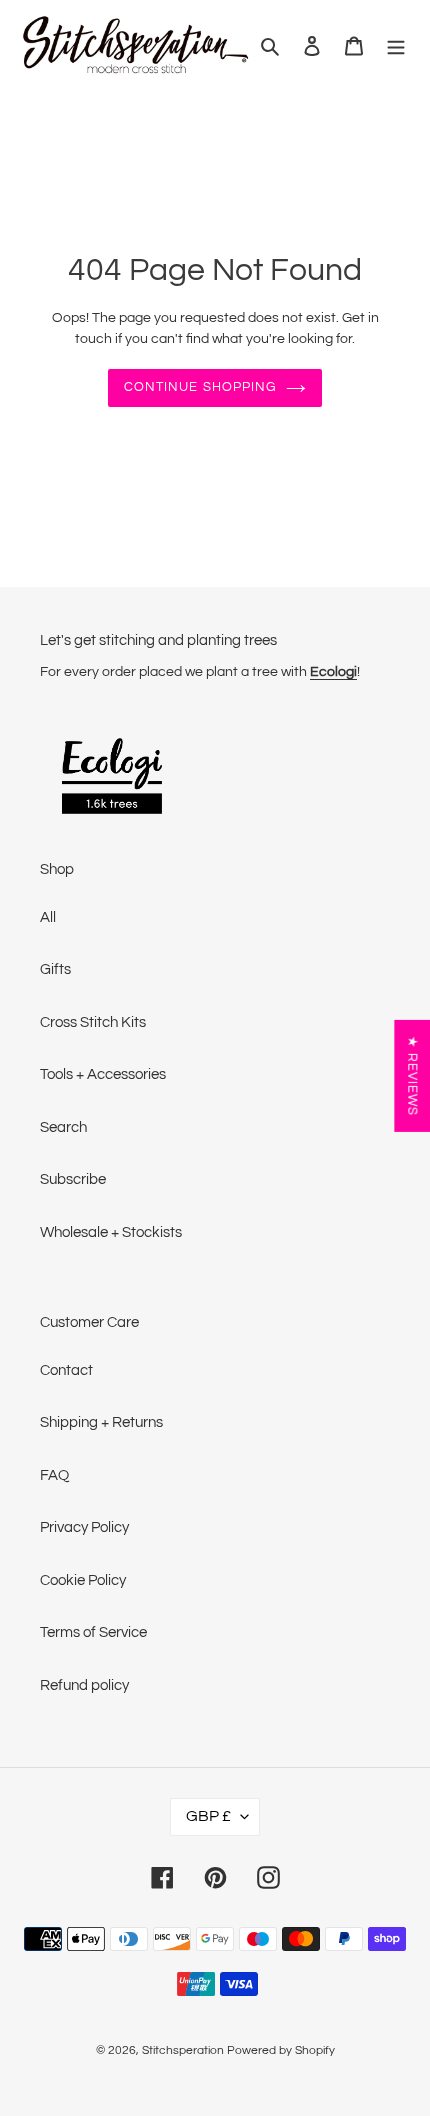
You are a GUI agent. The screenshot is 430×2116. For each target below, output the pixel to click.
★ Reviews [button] (412, 1076)
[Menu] (396, 45)
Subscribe (73, 1179)
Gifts (55, 969)
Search (63, 1127)
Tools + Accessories (103, 1074)
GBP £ (208, 1816)
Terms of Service (93, 1632)
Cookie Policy (83, 1580)
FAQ (54, 1475)
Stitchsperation (183, 2050)
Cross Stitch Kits (93, 1022)
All (48, 917)
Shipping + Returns (101, 1422)
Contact (66, 1370)
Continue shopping (200, 387)
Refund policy (84, 1685)
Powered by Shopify (281, 2050)
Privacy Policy (84, 1527)
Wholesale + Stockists (111, 1232)
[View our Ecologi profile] (112, 779)
